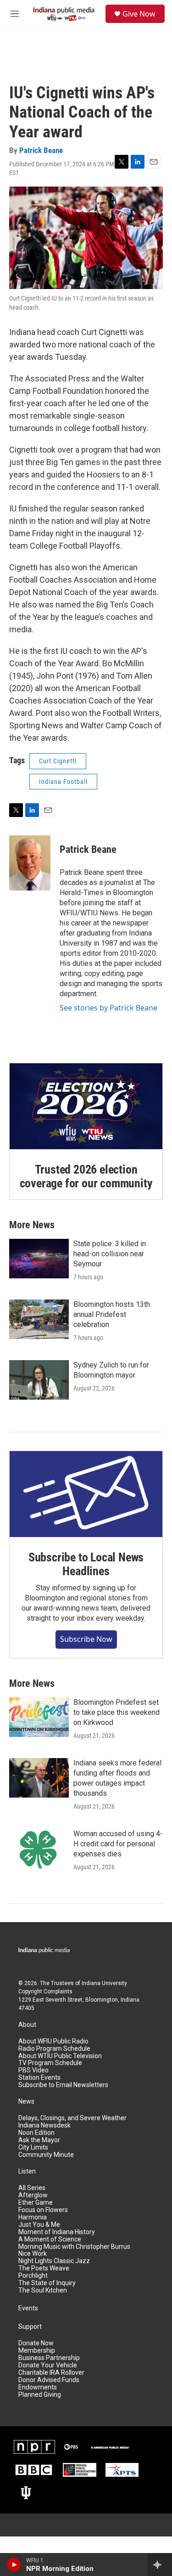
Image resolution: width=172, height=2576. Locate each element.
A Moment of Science (50, 2239)
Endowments (38, 2387)
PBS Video (33, 2070)
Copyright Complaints (45, 1992)
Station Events (39, 2078)
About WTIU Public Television (60, 2056)
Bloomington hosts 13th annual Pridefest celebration (112, 1314)
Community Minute (46, 2155)
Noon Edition (36, 2133)
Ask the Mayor (39, 2140)
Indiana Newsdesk (44, 2125)
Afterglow (33, 2195)
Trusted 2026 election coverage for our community (86, 1176)
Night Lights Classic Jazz (54, 2261)
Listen (27, 2171)
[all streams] (160, 2565)
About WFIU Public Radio (53, 2041)
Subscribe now (86, 1639)
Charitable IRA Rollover (51, 2373)
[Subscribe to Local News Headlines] (86, 1494)
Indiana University (104, 1983)
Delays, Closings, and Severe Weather (72, 2118)
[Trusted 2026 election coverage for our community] (86, 1106)
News (26, 2102)
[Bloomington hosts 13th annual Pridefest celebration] (39, 1319)
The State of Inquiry (47, 2283)
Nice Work (33, 2254)
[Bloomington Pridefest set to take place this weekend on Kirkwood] (39, 1717)
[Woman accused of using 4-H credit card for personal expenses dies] (39, 1849)
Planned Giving (40, 2395)
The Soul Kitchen (43, 2290)
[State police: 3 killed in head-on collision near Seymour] (39, 1259)
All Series (32, 2188)
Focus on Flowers (43, 2210)
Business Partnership (49, 2358)
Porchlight (33, 2276)
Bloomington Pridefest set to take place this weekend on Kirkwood (117, 1712)
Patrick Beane (41, 150)
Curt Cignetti (58, 761)
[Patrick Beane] (30, 863)
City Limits (33, 2148)
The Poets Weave (44, 2268)
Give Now (139, 14)
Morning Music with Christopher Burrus (74, 2247)
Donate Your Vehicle (48, 2365)
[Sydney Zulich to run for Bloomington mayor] (39, 1380)
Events (28, 2308)
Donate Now (36, 2343)
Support (30, 2327)
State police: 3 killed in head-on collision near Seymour (110, 1254)
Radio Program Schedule (54, 2049)
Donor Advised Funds (49, 2380)
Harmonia (33, 2217)
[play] (14, 2565)
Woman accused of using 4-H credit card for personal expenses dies (118, 1844)
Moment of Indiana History (57, 2232)
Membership (37, 2351)
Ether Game (36, 2203)
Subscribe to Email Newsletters (63, 2085)
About (27, 2025)
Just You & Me (39, 2225)
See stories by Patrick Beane (108, 1008)
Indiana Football (63, 782)
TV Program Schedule (50, 2063)
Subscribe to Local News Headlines (86, 1564)
